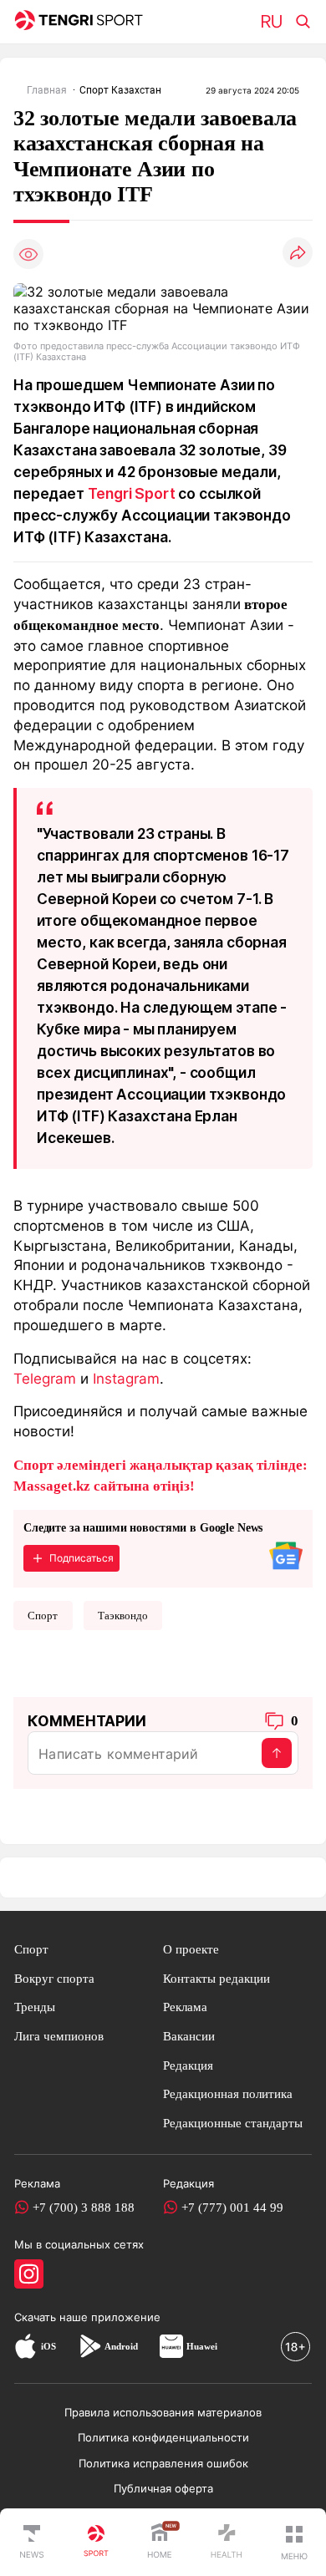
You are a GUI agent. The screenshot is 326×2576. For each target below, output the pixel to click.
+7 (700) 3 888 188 (84, 2207)
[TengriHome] (160, 2543)
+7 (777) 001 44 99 (232, 2207)
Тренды (35, 2007)
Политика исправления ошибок (163, 2463)
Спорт (43, 1616)
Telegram (45, 1378)
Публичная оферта (163, 2488)
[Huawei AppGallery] (171, 2346)
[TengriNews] (32, 2543)
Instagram (126, 1378)
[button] (294, 2543)
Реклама (185, 2007)
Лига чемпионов (59, 2036)
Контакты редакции (216, 1978)
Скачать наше (53, 2317)
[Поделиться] (298, 254)
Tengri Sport (132, 493)
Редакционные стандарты (233, 2123)
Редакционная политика (228, 2093)
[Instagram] (29, 2274)
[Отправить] (277, 1753)
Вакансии (189, 2036)
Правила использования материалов (163, 2412)
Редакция (188, 2065)
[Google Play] (89, 2346)
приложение (126, 2317)
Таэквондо (123, 1616)
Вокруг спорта (54, 1978)
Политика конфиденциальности (163, 2437)
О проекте (191, 1949)
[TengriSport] (96, 2543)
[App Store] (25, 2346)
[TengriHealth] (227, 2543)
